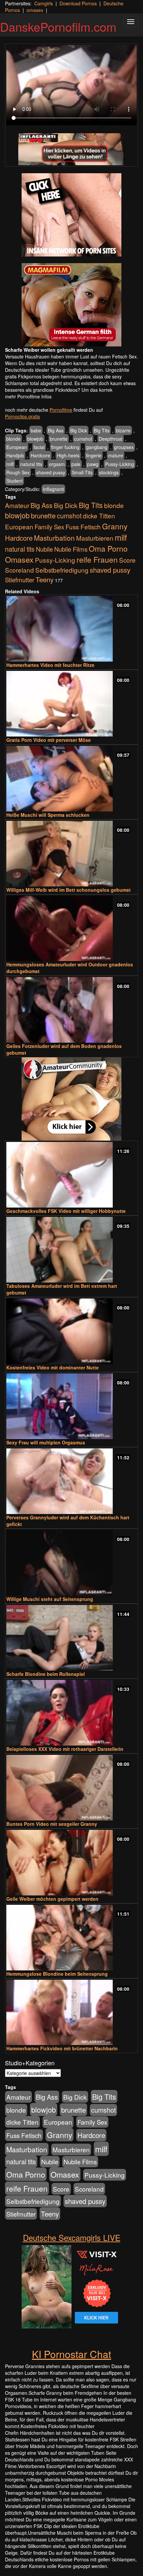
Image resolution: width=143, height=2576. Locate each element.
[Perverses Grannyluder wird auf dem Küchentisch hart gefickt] (71, 1481)
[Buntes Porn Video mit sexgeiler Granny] (71, 1788)
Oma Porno (108, 548)
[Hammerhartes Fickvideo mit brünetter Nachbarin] (71, 2013)
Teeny (45, 579)
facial (39, 447)
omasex (35, 10)
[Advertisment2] (71, 305)
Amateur (17, 505)
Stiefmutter (20, 580)
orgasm (57, 464)
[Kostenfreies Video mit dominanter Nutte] (71, 1331)
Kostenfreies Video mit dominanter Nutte (53, 1367)
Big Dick (79, 430)
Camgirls (44, 3)
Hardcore (40, 455)
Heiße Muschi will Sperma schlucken (48, 815)
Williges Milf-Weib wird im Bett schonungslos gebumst (69, 890)
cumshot (83, 439)
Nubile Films (71, 549)
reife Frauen (97, 559)
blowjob (35, 439)
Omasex (19, 559)
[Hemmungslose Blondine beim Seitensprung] (71, 1938)
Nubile (44, 549)
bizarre (123, 430)
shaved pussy (51, 472)
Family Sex (49, 527)
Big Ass (56, 430)
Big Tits (102, 430)
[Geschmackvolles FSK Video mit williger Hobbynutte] (71, 1175)
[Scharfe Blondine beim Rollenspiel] (71, 1638)
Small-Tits (82, 472)
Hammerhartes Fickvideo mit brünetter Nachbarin (62, 2048)
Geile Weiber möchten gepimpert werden (52, 1899)
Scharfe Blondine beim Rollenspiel (46, 1674)
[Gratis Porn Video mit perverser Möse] (71, 704)
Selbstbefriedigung (62, 570)
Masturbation (54, 538)
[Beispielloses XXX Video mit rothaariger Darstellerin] (71, 1713)
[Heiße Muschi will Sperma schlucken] (71, 779)
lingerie (94, 455)
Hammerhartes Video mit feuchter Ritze (50, 665)
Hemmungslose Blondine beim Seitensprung (57, 1974)
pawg (93, 464)
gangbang (97, 447)
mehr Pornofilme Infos (28, 396)
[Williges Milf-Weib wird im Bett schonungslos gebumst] (71, 854)
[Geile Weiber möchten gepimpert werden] (71, 1863)
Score (127, 560)
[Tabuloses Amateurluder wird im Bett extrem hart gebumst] (71, 1250)
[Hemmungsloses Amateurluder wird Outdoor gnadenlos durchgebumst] (71, 929)
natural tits (31, 464)
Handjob (15, 455)
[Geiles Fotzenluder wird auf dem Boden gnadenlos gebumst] (71, 1010)
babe (36, 430)
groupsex (124, 447)
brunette (59, 439)
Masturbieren (95, 538)
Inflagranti (53, 489)
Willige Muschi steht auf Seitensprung (50, 1599)
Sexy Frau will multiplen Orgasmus (46, 1442)
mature (116, 455)
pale (76, 464)
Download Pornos (78, 3)
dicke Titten (99, 515)
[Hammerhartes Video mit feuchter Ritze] (71, 629)
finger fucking (65, 447)
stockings (109, 472)
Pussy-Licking (120, 464)
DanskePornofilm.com (58, 26)
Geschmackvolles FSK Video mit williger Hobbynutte (66, 1211)
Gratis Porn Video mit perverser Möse (49, 740)
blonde (13, 439)
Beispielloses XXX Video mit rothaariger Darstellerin (65, 1749)
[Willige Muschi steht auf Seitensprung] (71, 1563)
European (17, 447)
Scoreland (19, 570)
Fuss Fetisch (83, 526)
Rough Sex (18, 472)
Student (14, 481)
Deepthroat (111, 439)
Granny (115, 526)
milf (10, 464)
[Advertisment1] (71, 215)
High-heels (68, 455)
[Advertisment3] (71, 1099)
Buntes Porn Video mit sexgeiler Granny (52, 1824)
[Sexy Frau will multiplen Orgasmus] (71, 1406)
